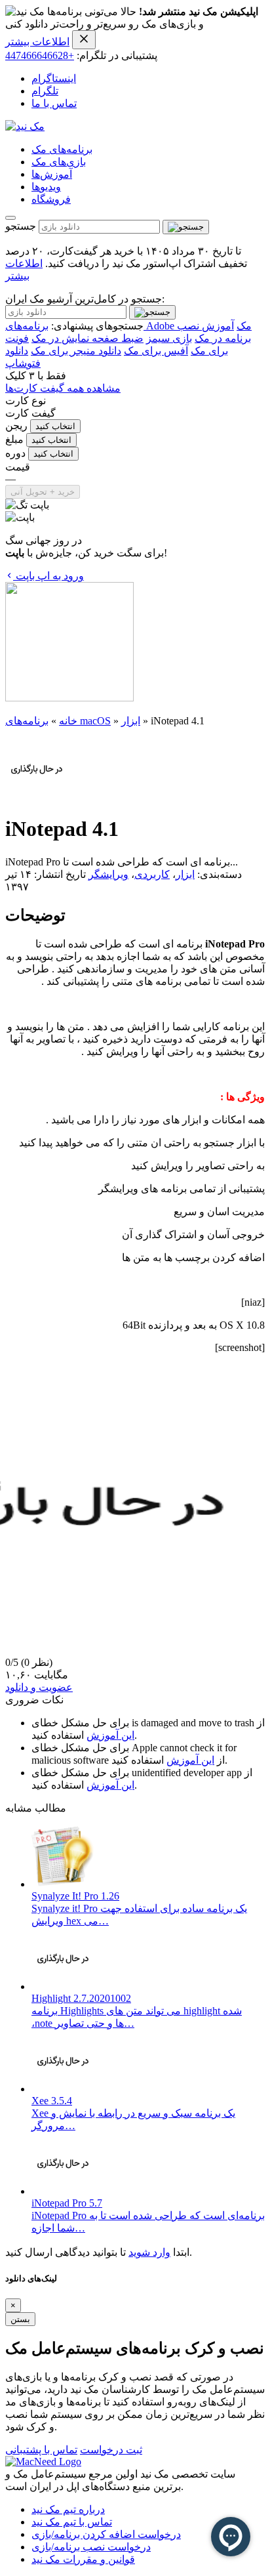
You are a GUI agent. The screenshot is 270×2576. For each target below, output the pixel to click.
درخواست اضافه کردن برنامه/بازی (106, 2534)
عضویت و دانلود (39, 1687)
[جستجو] (186, 227)
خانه (68, 721)
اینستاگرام (54, 78)
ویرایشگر (108, 874)
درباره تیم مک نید (68, 2509)
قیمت (18, 467)
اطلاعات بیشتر (37, 42)
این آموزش (110, 1735)
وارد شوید (149, 2252)
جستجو (21, 226)
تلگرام (45, 91)
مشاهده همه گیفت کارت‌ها (63, 388)
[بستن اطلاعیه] (84, 40)
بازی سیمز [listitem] (169, 338)
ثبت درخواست (111, 2450)
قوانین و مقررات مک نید (83, 2559)
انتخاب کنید (55, 426)
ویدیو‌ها (46, 187)
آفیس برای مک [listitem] (156, 351)
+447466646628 (40, 55)
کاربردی (152, 874)
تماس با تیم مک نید (72, 2522)
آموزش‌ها (52, 174)
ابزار (131, 721)
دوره (15, 453)
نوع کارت (26, 401)
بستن (20, 2319)
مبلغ (14, 439)
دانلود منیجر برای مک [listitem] (76, 351)
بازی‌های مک (59, 162)
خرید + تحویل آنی (43, 492)
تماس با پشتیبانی (41, 2450)
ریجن (16, 426)
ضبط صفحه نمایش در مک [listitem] (87, 338)
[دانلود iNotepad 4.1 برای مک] (37, 797)
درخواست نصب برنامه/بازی (91, 2547)
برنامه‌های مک (62, 149)
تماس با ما (54, 103)
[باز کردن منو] (10, 218)
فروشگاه (51, 199)
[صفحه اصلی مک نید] (25, 126)
